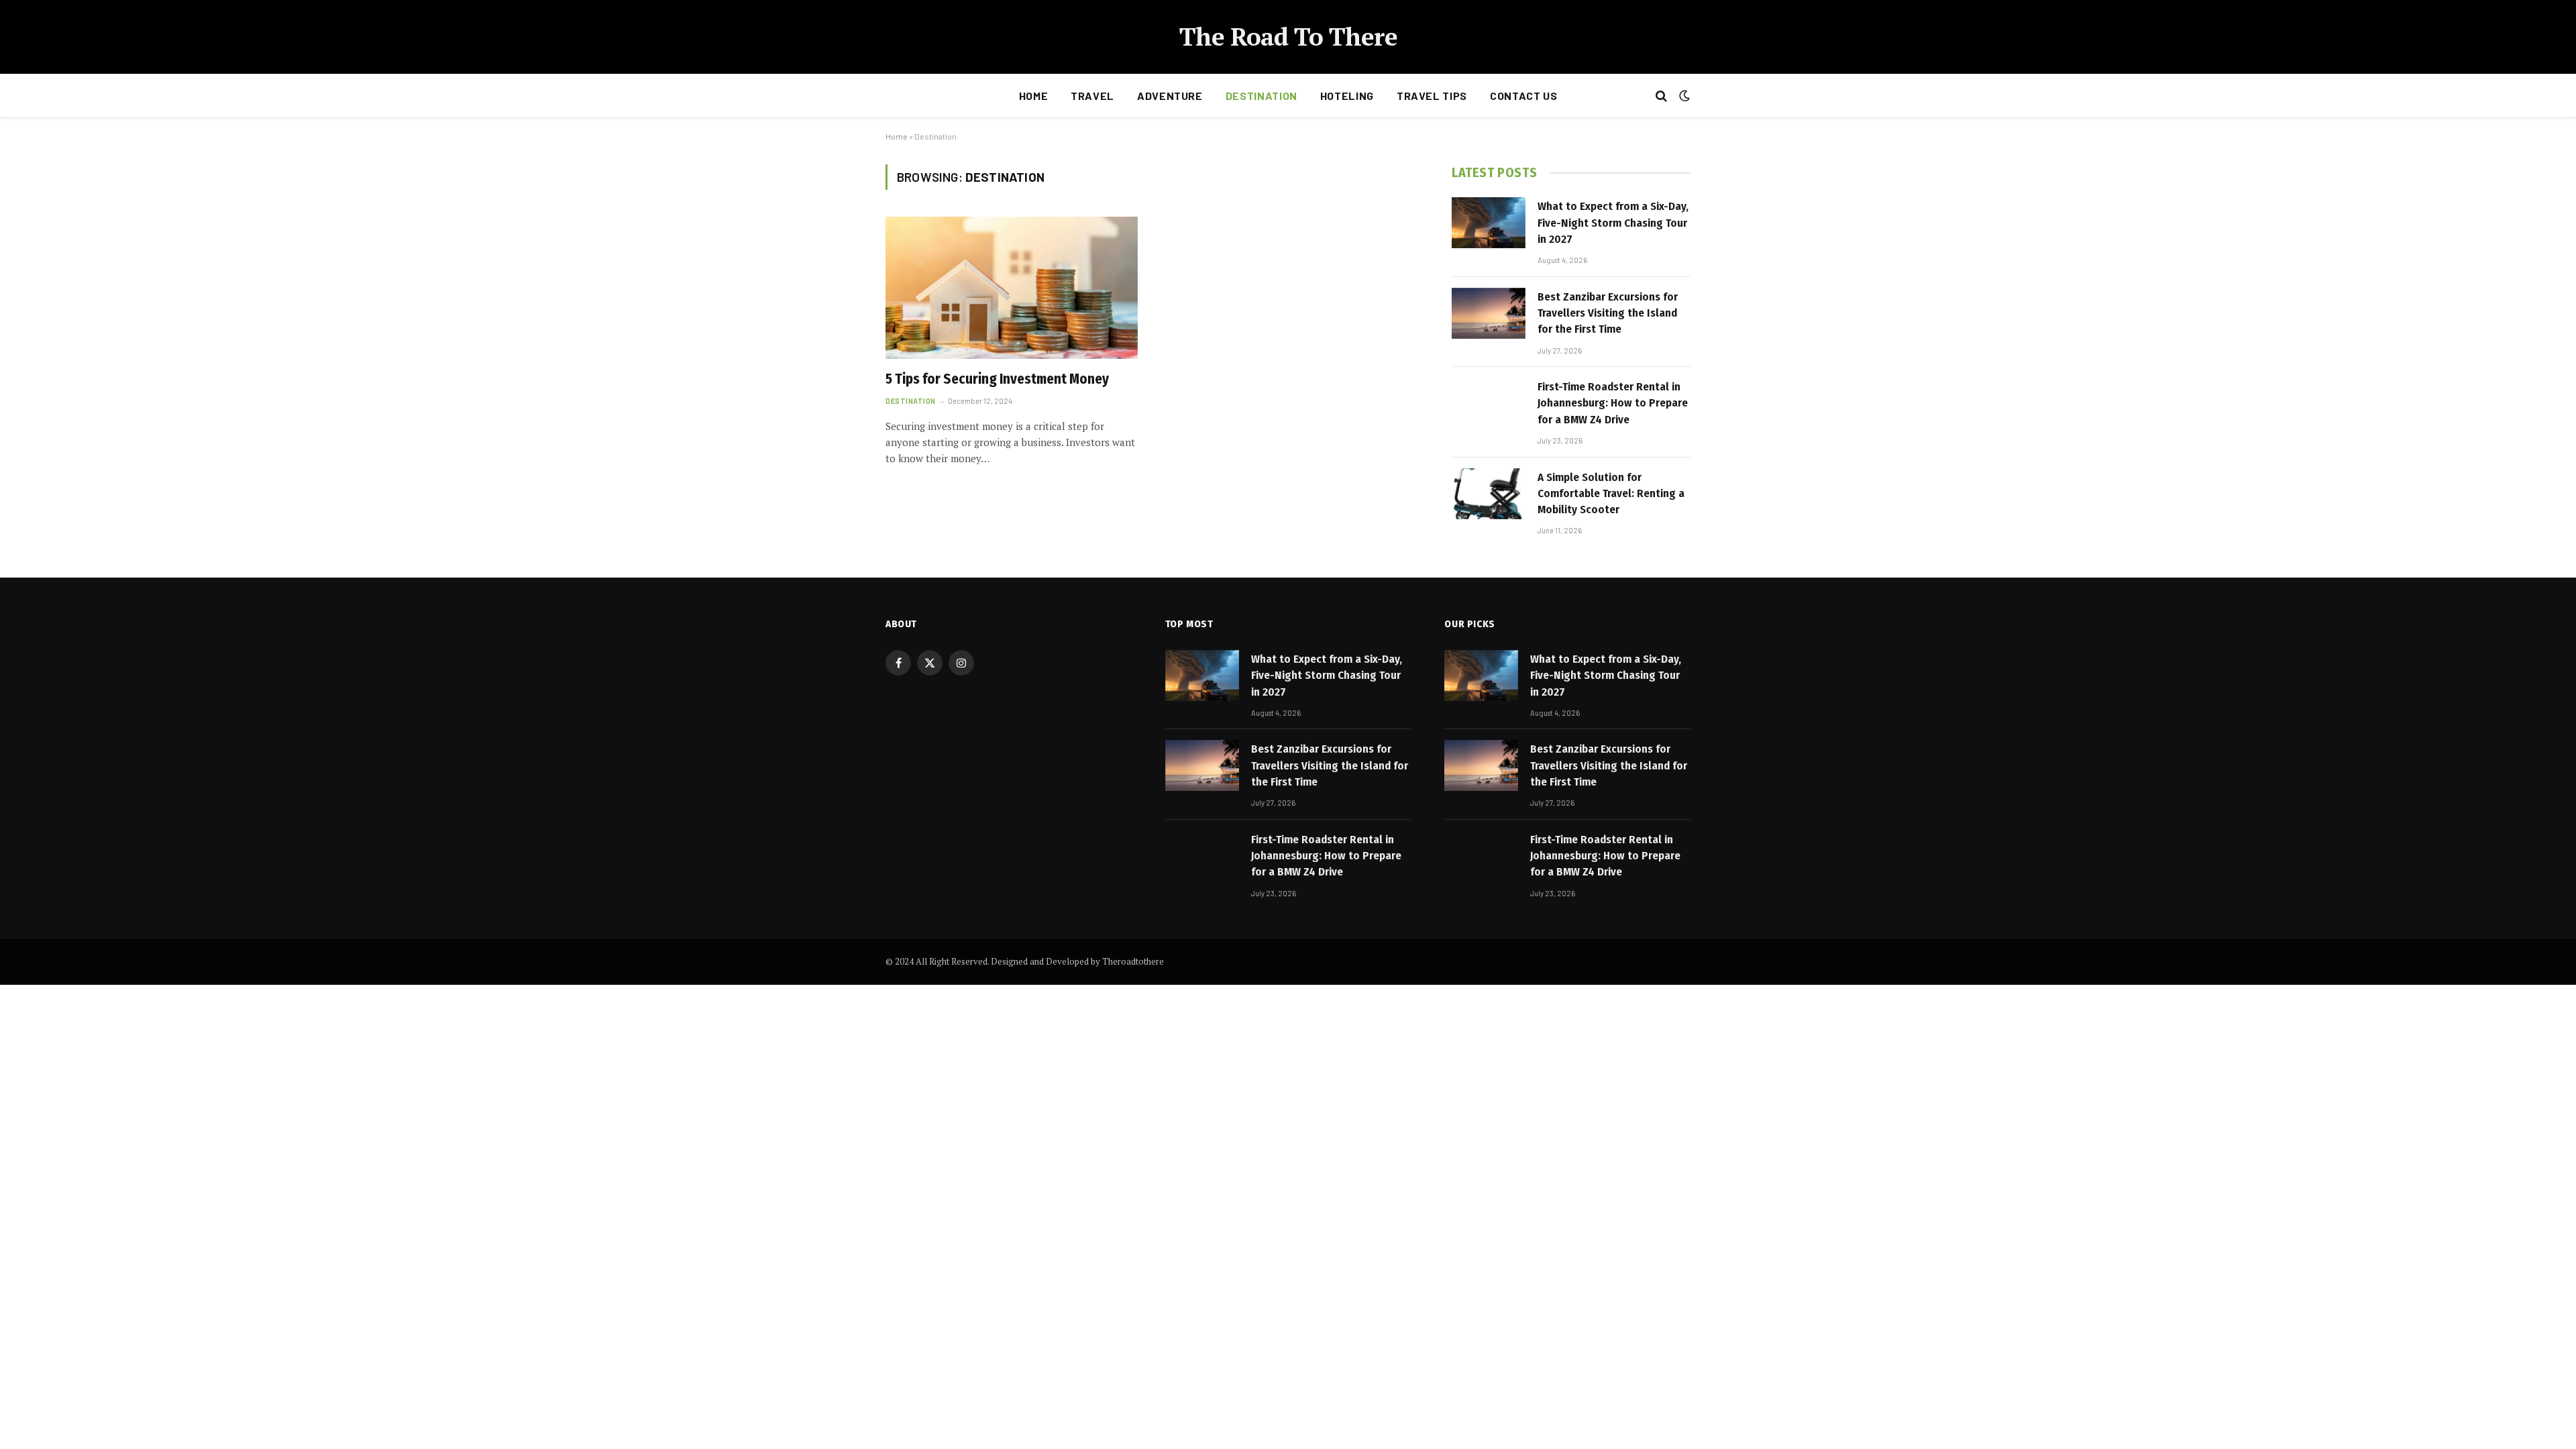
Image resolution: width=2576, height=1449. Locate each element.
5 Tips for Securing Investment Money (997, 379)
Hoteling (1347, 96)
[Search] (1661, 96)
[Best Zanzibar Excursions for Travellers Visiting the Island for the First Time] (1489, 313)
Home (1034, 96)
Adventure (1170, 96)
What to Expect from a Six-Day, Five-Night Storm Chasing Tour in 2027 (1613, 223)
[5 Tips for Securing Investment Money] (1012, 288)
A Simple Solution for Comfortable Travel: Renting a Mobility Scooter (1611, 494)
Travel (1092, 96)
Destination (1262, 96)
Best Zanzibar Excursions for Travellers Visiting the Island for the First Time (1608, 313)
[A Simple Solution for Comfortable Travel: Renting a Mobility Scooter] (1489, 494)
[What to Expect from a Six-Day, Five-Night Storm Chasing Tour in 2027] (1489, 223)
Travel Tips (1432, 96)
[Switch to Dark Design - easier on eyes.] (1683, 96)
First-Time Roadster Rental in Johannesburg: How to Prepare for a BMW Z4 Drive (1613, 403)
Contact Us (1523, 96)
